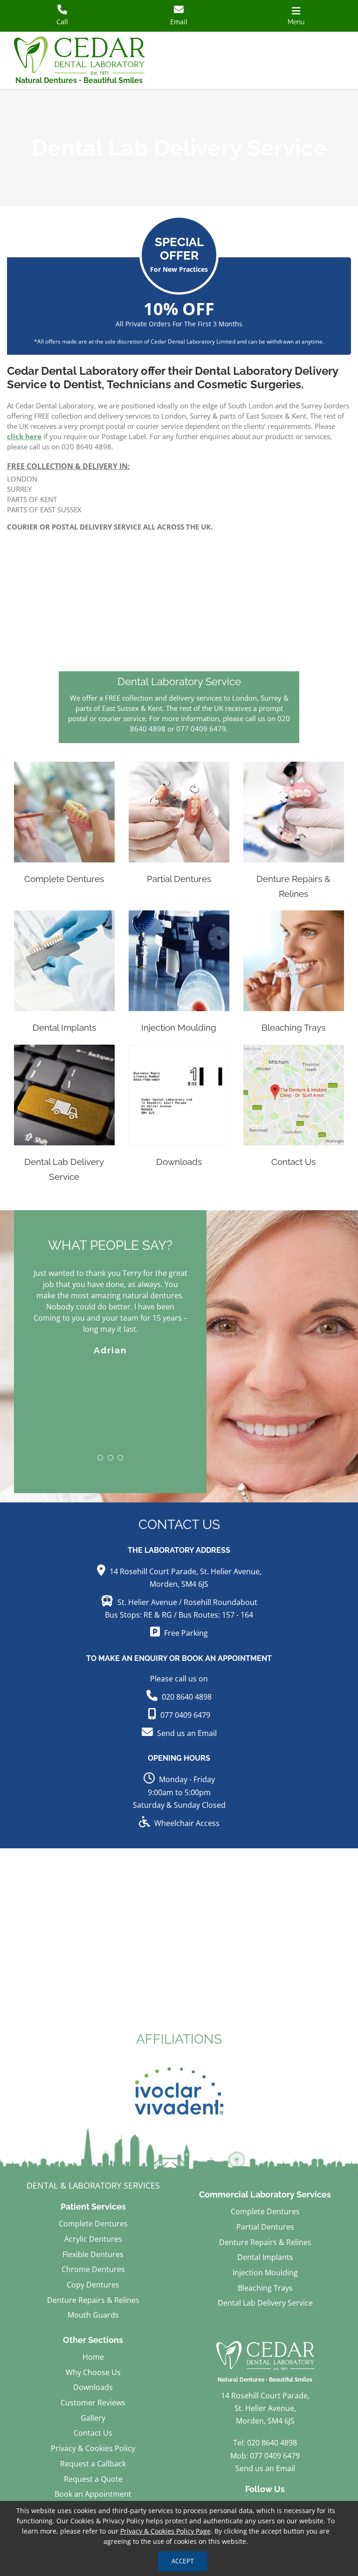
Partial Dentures (265, 2227)
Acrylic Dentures (93, 2239)
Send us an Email (187, 1733)
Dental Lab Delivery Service (265, 2303)
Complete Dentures (93, 2224)
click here (24, 436)
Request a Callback (93, 2464)
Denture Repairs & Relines (93, 2300)
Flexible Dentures (93, 2254)
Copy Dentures (93, 2285)
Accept (183, 2561)
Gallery (93, 2418)
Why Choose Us (93, 2372)
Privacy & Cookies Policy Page (165, 2531)
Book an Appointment (93, 2494)
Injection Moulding (265, 2273)
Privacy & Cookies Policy (93, 2448)
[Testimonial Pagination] (100, 1424)
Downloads (93, 2387)
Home (93, 2357)
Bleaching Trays (265, 2288)
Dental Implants (265, 2257)
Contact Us (93, 2433)
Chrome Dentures (93, 2269)
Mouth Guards (93, 2315)
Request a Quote (93, 2479)
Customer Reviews (93, 2403)
